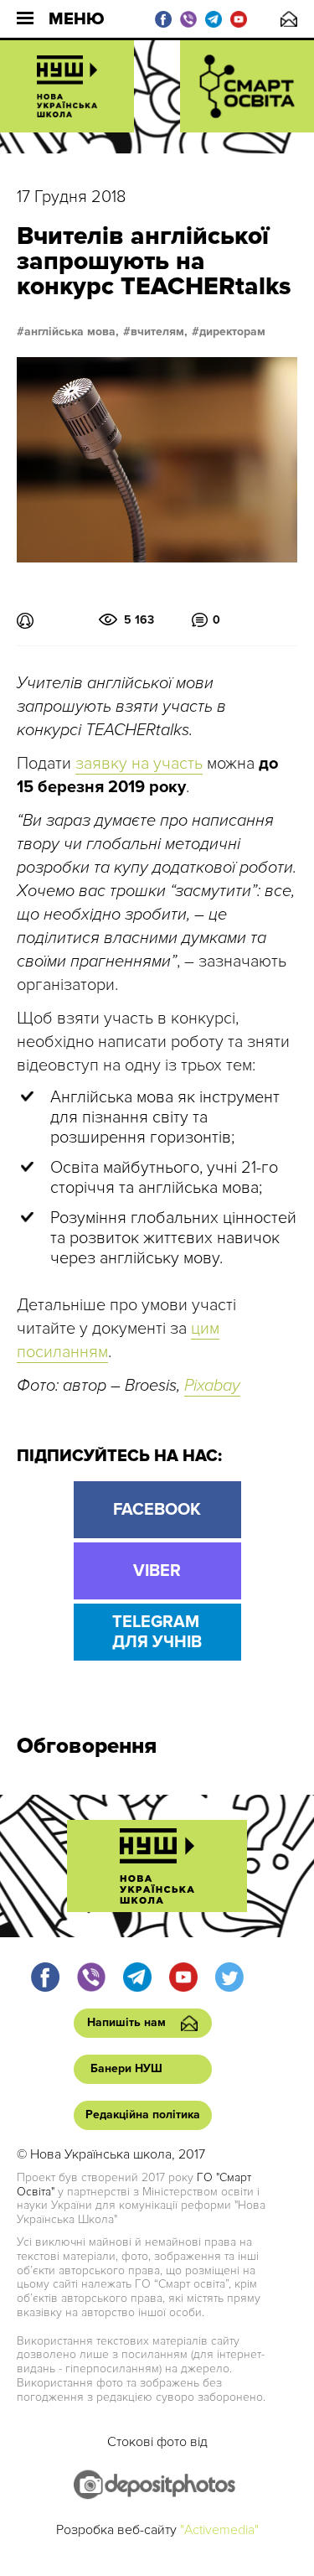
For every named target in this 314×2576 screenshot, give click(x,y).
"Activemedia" (219, 2530)
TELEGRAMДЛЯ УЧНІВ (157, 1632)
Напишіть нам (289, 19)
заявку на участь (139, 764)
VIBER (157, 1571)
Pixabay (212, 1386)
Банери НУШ (126, 2068)
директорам (232, 332)
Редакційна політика (143, 2115)
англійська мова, (72, 332)
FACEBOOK (157, 1510)
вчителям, (159, 332)
